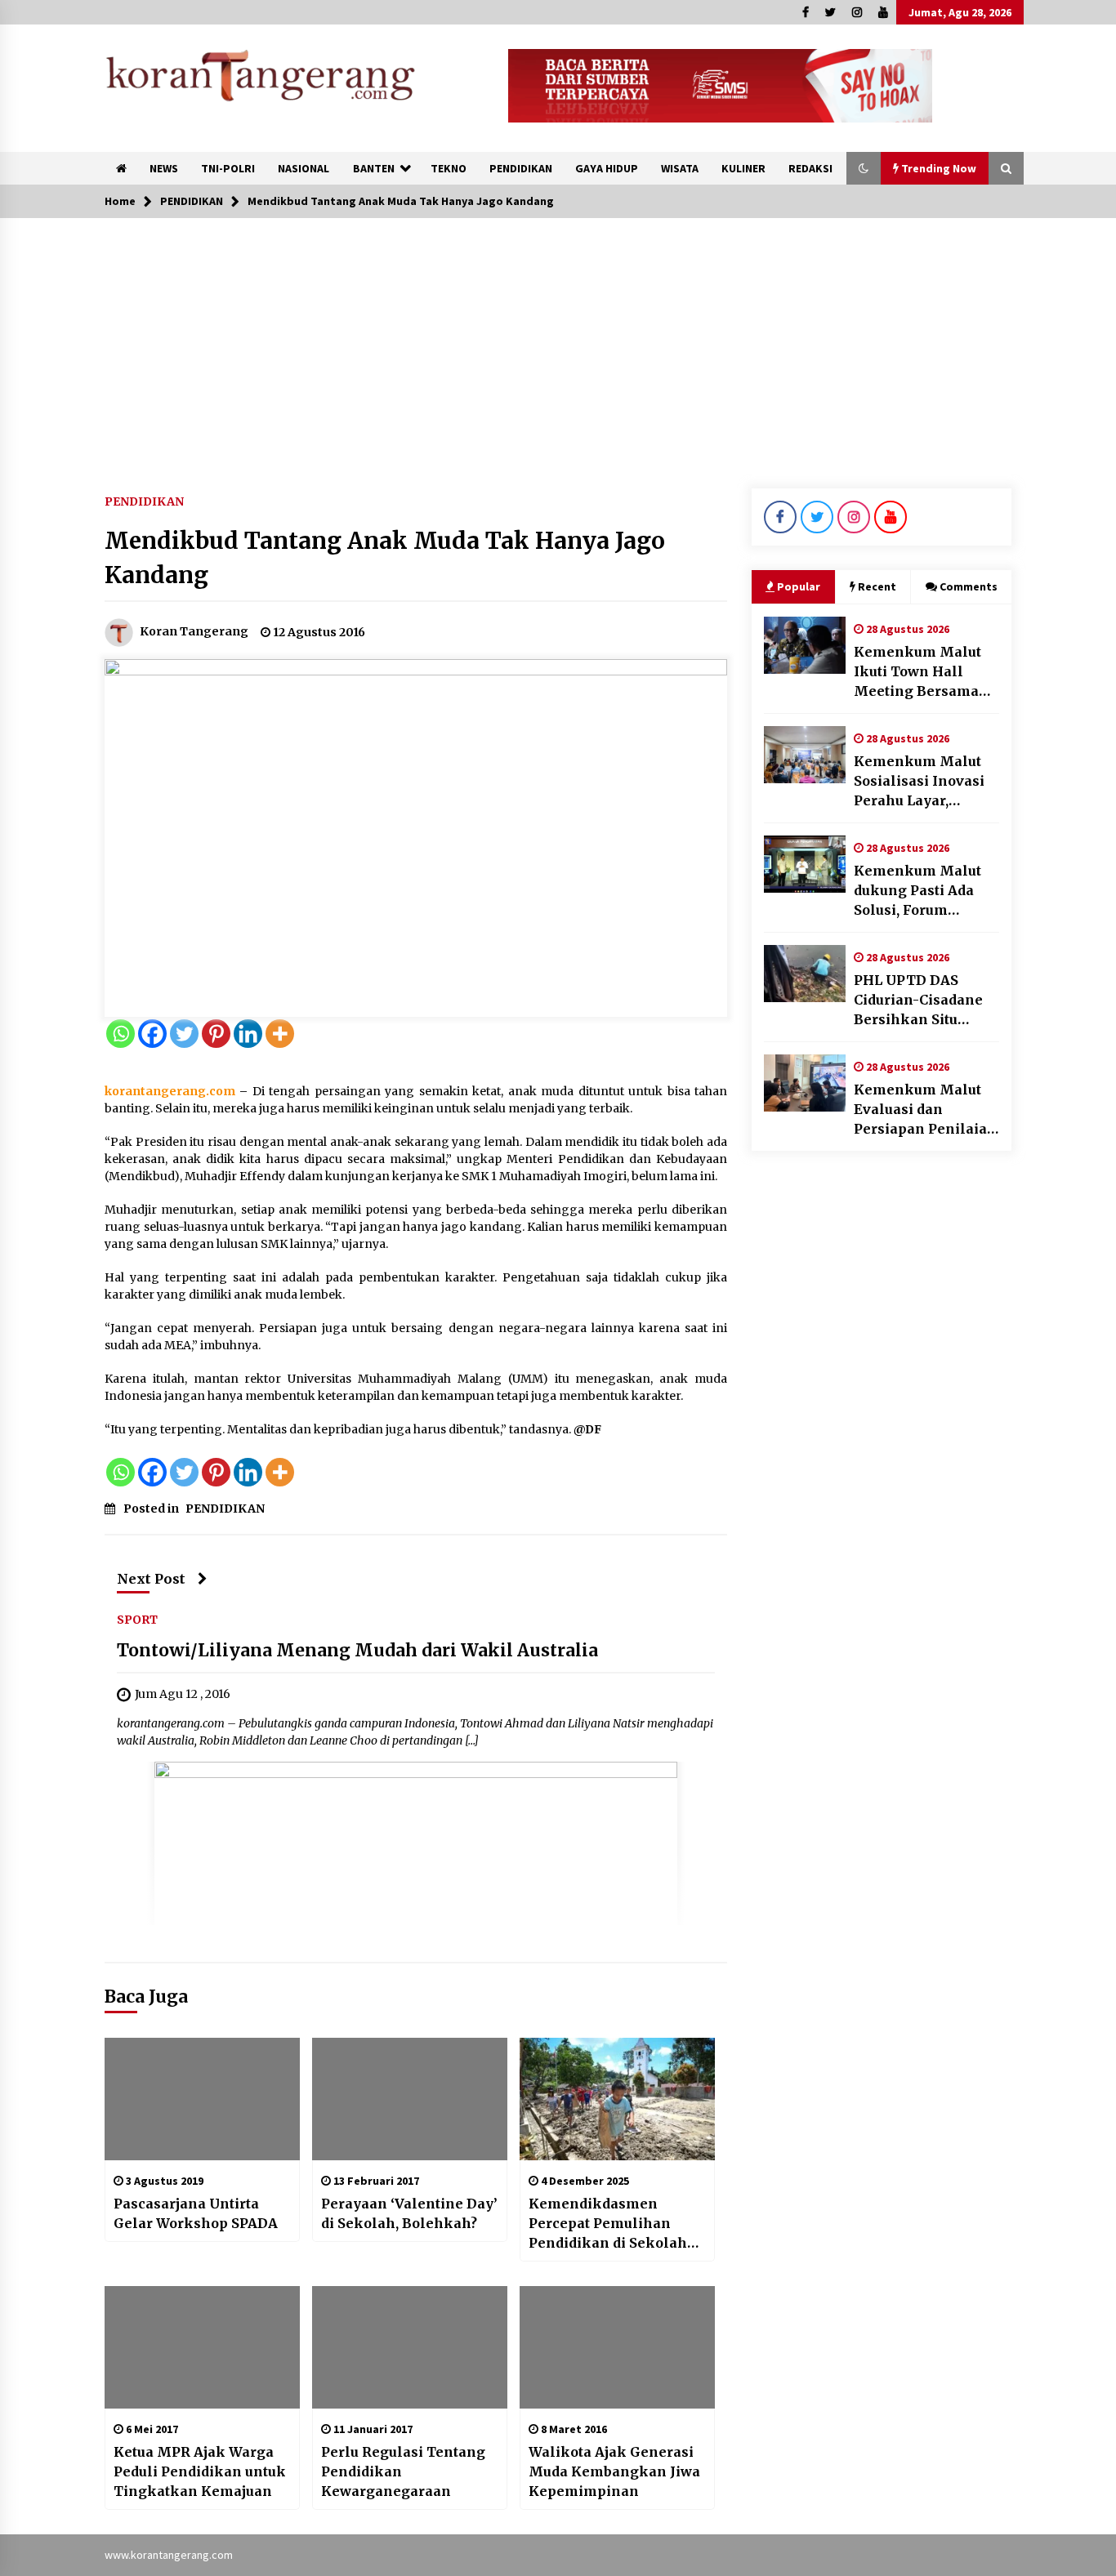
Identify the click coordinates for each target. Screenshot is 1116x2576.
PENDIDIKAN (521, 168)
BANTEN (374, 168)
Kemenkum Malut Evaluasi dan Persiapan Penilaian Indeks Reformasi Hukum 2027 (925, 1110)
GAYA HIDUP (607, 168)
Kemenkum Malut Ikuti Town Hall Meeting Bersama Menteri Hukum (917, 672)
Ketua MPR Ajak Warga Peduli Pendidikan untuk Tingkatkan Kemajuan (200, 2471)
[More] (280, 1034)
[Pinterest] (216, 1034)
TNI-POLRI (228, 168)
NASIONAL (304, 168)
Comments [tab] (969, 586)
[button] (864, 168)
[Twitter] (184, 1034)
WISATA (680, 168)
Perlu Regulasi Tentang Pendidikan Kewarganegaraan (403, 2471)
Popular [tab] (799, 586)
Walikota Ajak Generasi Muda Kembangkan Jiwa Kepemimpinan (614, 2471)
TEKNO (449, 168)
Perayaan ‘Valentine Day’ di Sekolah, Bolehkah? (409, 2213)
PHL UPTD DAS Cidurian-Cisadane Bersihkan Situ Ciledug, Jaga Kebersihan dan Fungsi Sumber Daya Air (925, 1001)
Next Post (151, 1579)
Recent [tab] (877, 586)
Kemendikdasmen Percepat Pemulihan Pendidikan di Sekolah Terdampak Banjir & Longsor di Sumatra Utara (617, 2224)
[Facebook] (152, 1034)
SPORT (137, 1620)
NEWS (164, 168)
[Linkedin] (248, 1034)
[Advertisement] (558, 341)
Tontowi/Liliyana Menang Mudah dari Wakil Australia (357, 1651)
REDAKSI (810, 168)
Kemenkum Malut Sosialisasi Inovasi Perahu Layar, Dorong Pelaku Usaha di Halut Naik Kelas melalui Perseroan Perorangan (924, 782)
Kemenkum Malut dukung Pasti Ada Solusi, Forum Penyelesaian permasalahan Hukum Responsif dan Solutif (917, 891)
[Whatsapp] (121, 1034)
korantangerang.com (170, 1091)
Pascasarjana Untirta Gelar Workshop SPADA (196, 2213)
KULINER (743, 168)
